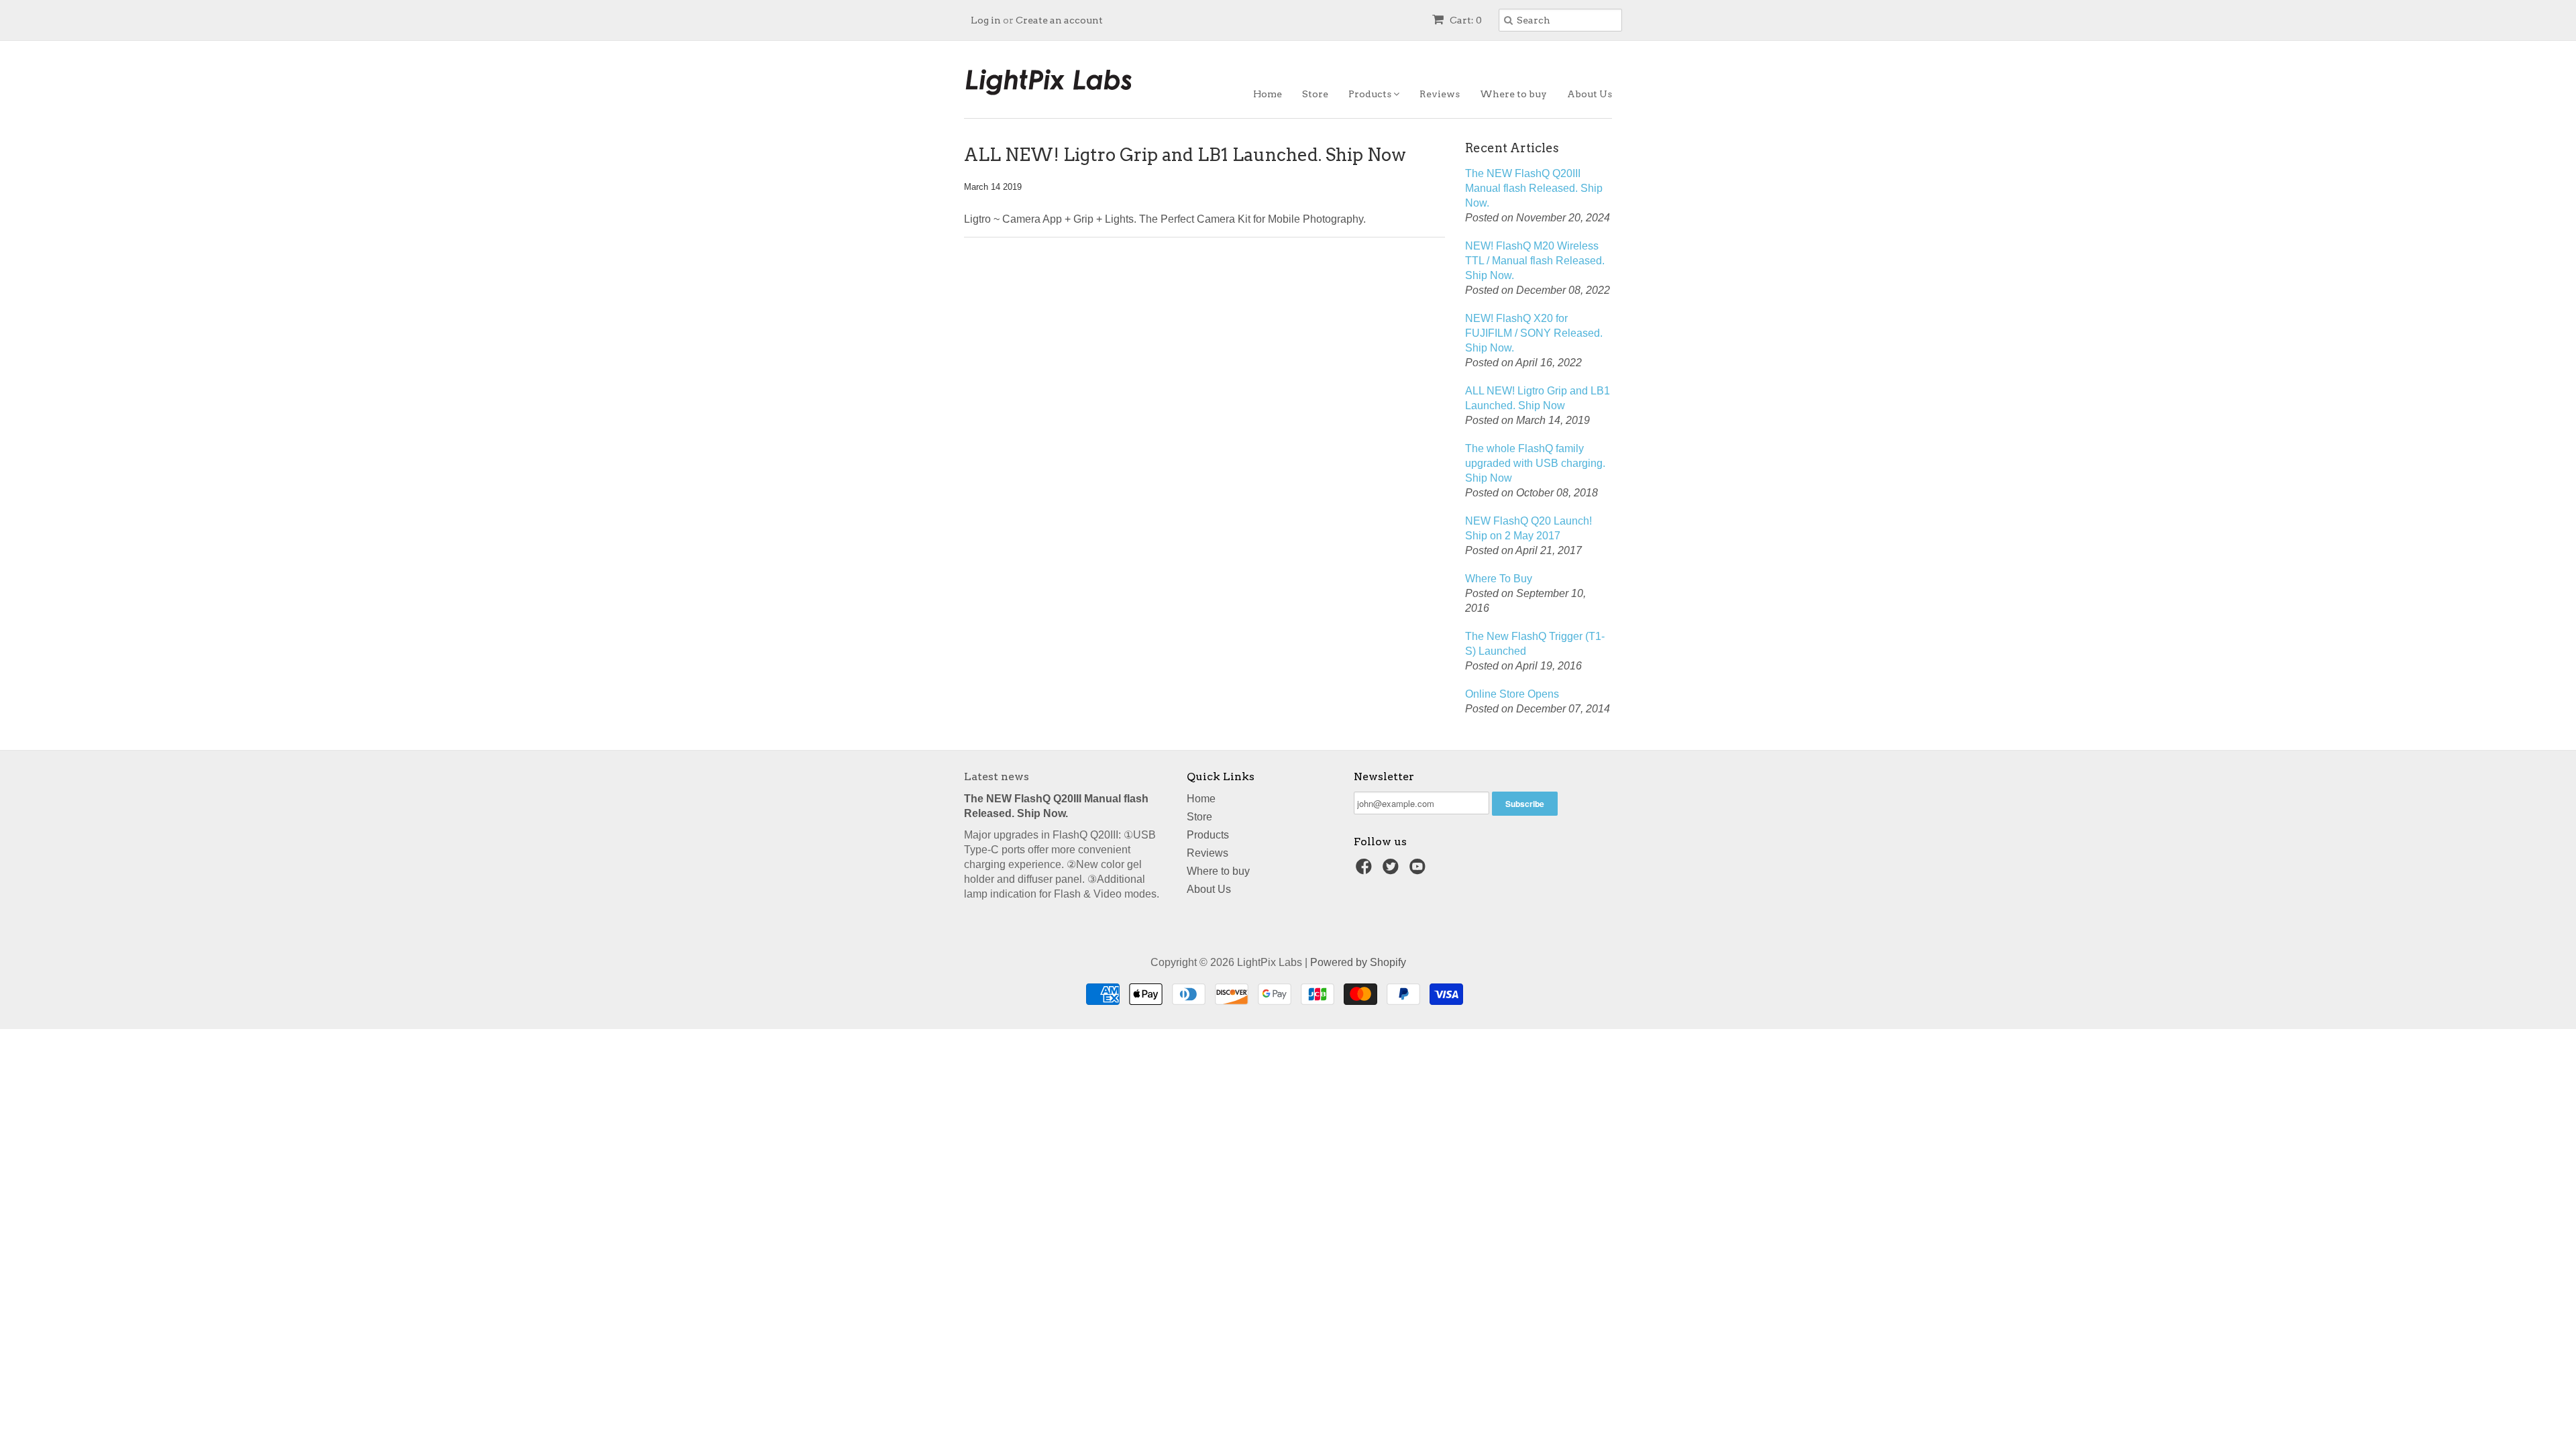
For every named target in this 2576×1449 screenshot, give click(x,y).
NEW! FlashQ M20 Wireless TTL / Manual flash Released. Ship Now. (1535, 261)
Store (1315, 94)
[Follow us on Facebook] (1366, 870)
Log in (986, 20)
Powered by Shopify (1358, 962)
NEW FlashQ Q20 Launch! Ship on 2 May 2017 (1528, 528)
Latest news (997, 776)
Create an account (1059, 20)
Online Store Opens (1512, 694)
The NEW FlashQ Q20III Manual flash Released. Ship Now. (1534, 188)
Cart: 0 (1465, 20)
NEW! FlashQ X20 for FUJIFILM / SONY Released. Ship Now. (1534, 333)
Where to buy (1513, 94)
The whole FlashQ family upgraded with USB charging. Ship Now (1535, 463)
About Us (1590, 94)
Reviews (1440, 94)
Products (1371, 94)
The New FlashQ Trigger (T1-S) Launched (1535, 644)
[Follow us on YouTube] (1419, 870)
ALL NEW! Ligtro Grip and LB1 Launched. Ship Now (1538, 398)
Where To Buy (1499, 579)
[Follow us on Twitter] (1393, 870)
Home (1268, 94)
